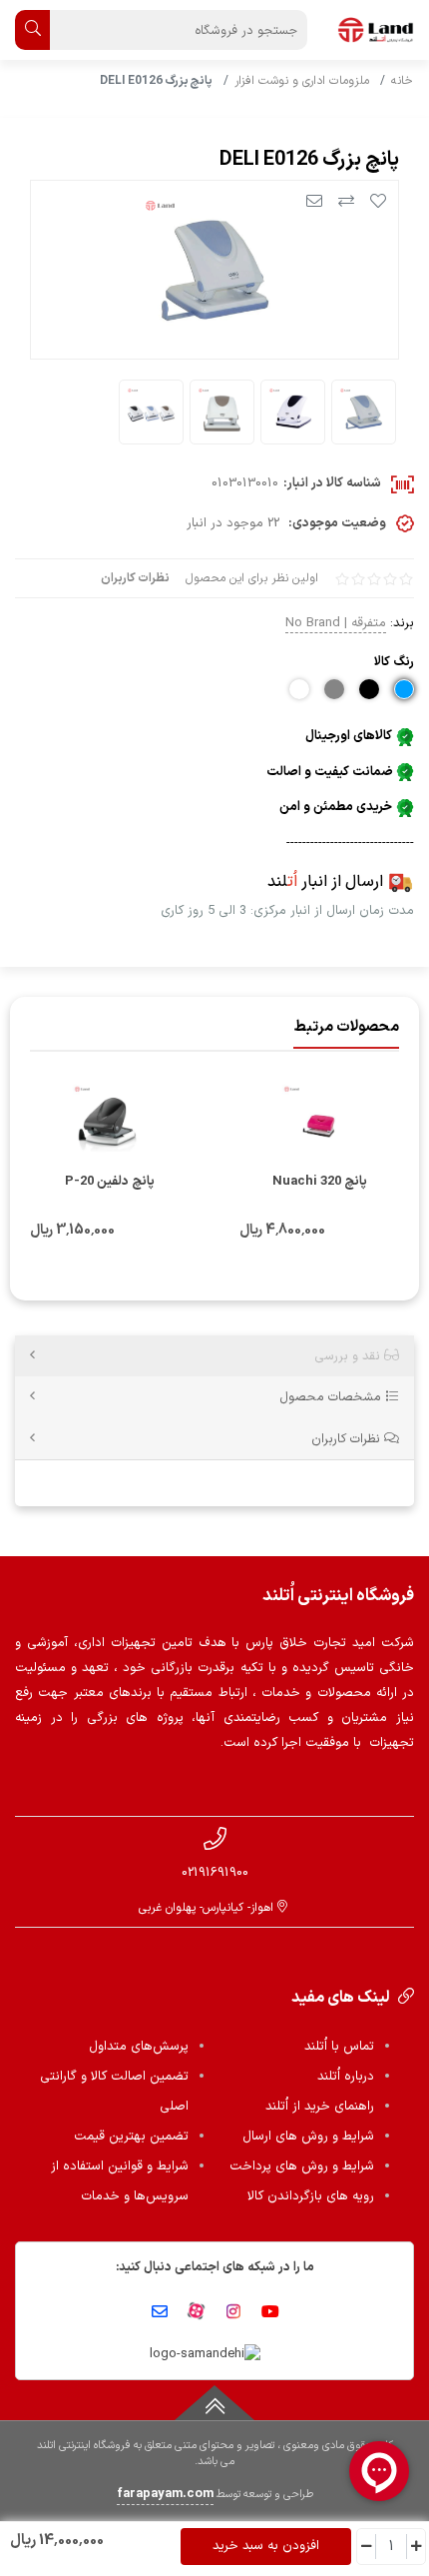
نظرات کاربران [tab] (348, 1439)
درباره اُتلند (346, 2077)
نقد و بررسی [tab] (350, 1356)
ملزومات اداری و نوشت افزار (302, 81)
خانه (402, 81)
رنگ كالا (394, 662)
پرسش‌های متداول (139, 2047)
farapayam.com (165, 2494)
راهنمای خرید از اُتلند (320, 2107)
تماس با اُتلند (339, 2047)
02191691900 (215, 1872)
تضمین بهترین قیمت (131, 2137)
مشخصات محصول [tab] (332, 1397)
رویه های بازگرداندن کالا (311, 2196)
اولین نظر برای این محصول (252, 578)
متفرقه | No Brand (336, 623)
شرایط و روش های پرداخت (302, 2166)
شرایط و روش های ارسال (308, 2137)
